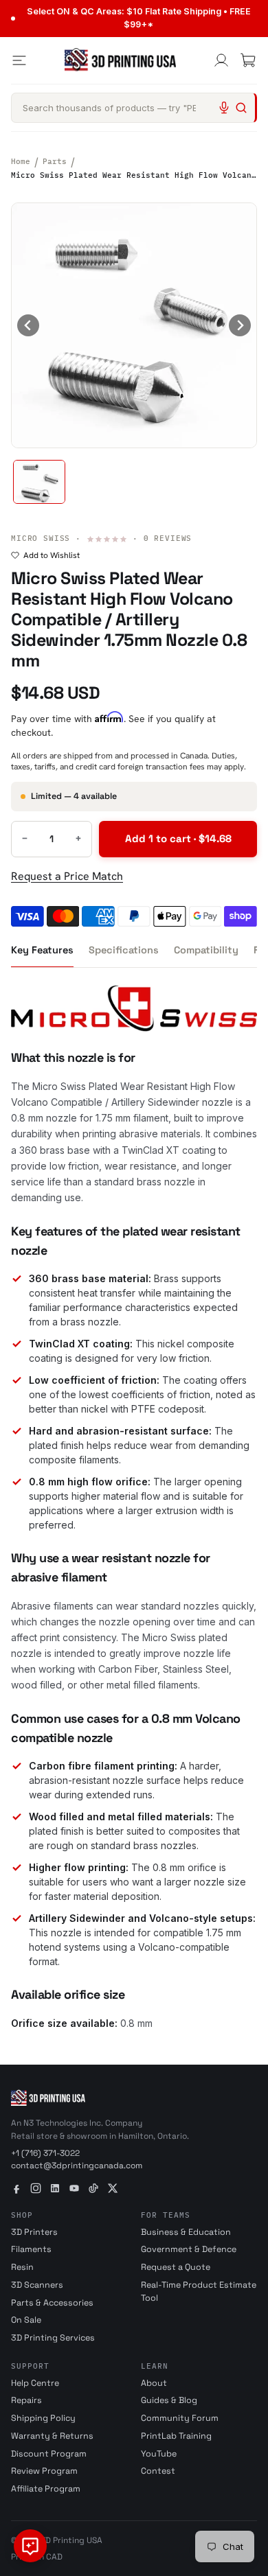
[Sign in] (221, 60)
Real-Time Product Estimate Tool (199, 2291)
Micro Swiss (41, 538)
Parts (55, 161)
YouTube (159, 2454)
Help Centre (35, 2383)
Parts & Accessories (52, 2303)
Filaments (31, 2249)
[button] (39, 482)
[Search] (241, 108)
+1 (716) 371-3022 (45, 2153)
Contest (158, 2471)
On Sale (26, 2320)
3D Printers (34, 2232)
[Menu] (19, 60)
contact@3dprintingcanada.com (77, 2166)
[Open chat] (30, 2546)
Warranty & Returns (52, 2436)
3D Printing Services (53, 2338)
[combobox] (134, 108)
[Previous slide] (28, 325)
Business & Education (186, 2232)
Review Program (44, 2471)
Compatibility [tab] (206, 950)
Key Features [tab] (42, 950)
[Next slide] (240, 325)
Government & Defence (189, 2249)
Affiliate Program (46, 2489)
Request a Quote (176, 2267)
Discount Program (49, 2454)
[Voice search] (224, 108)
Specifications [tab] (124, 950)
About (154, 2383)
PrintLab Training (176, 2436)
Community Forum (180, 2418)
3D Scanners (37, 2285)
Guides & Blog (169, 2400)
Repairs (26, 2400)
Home (21, 161)
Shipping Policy (43, 2418)
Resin (22, 2267)
